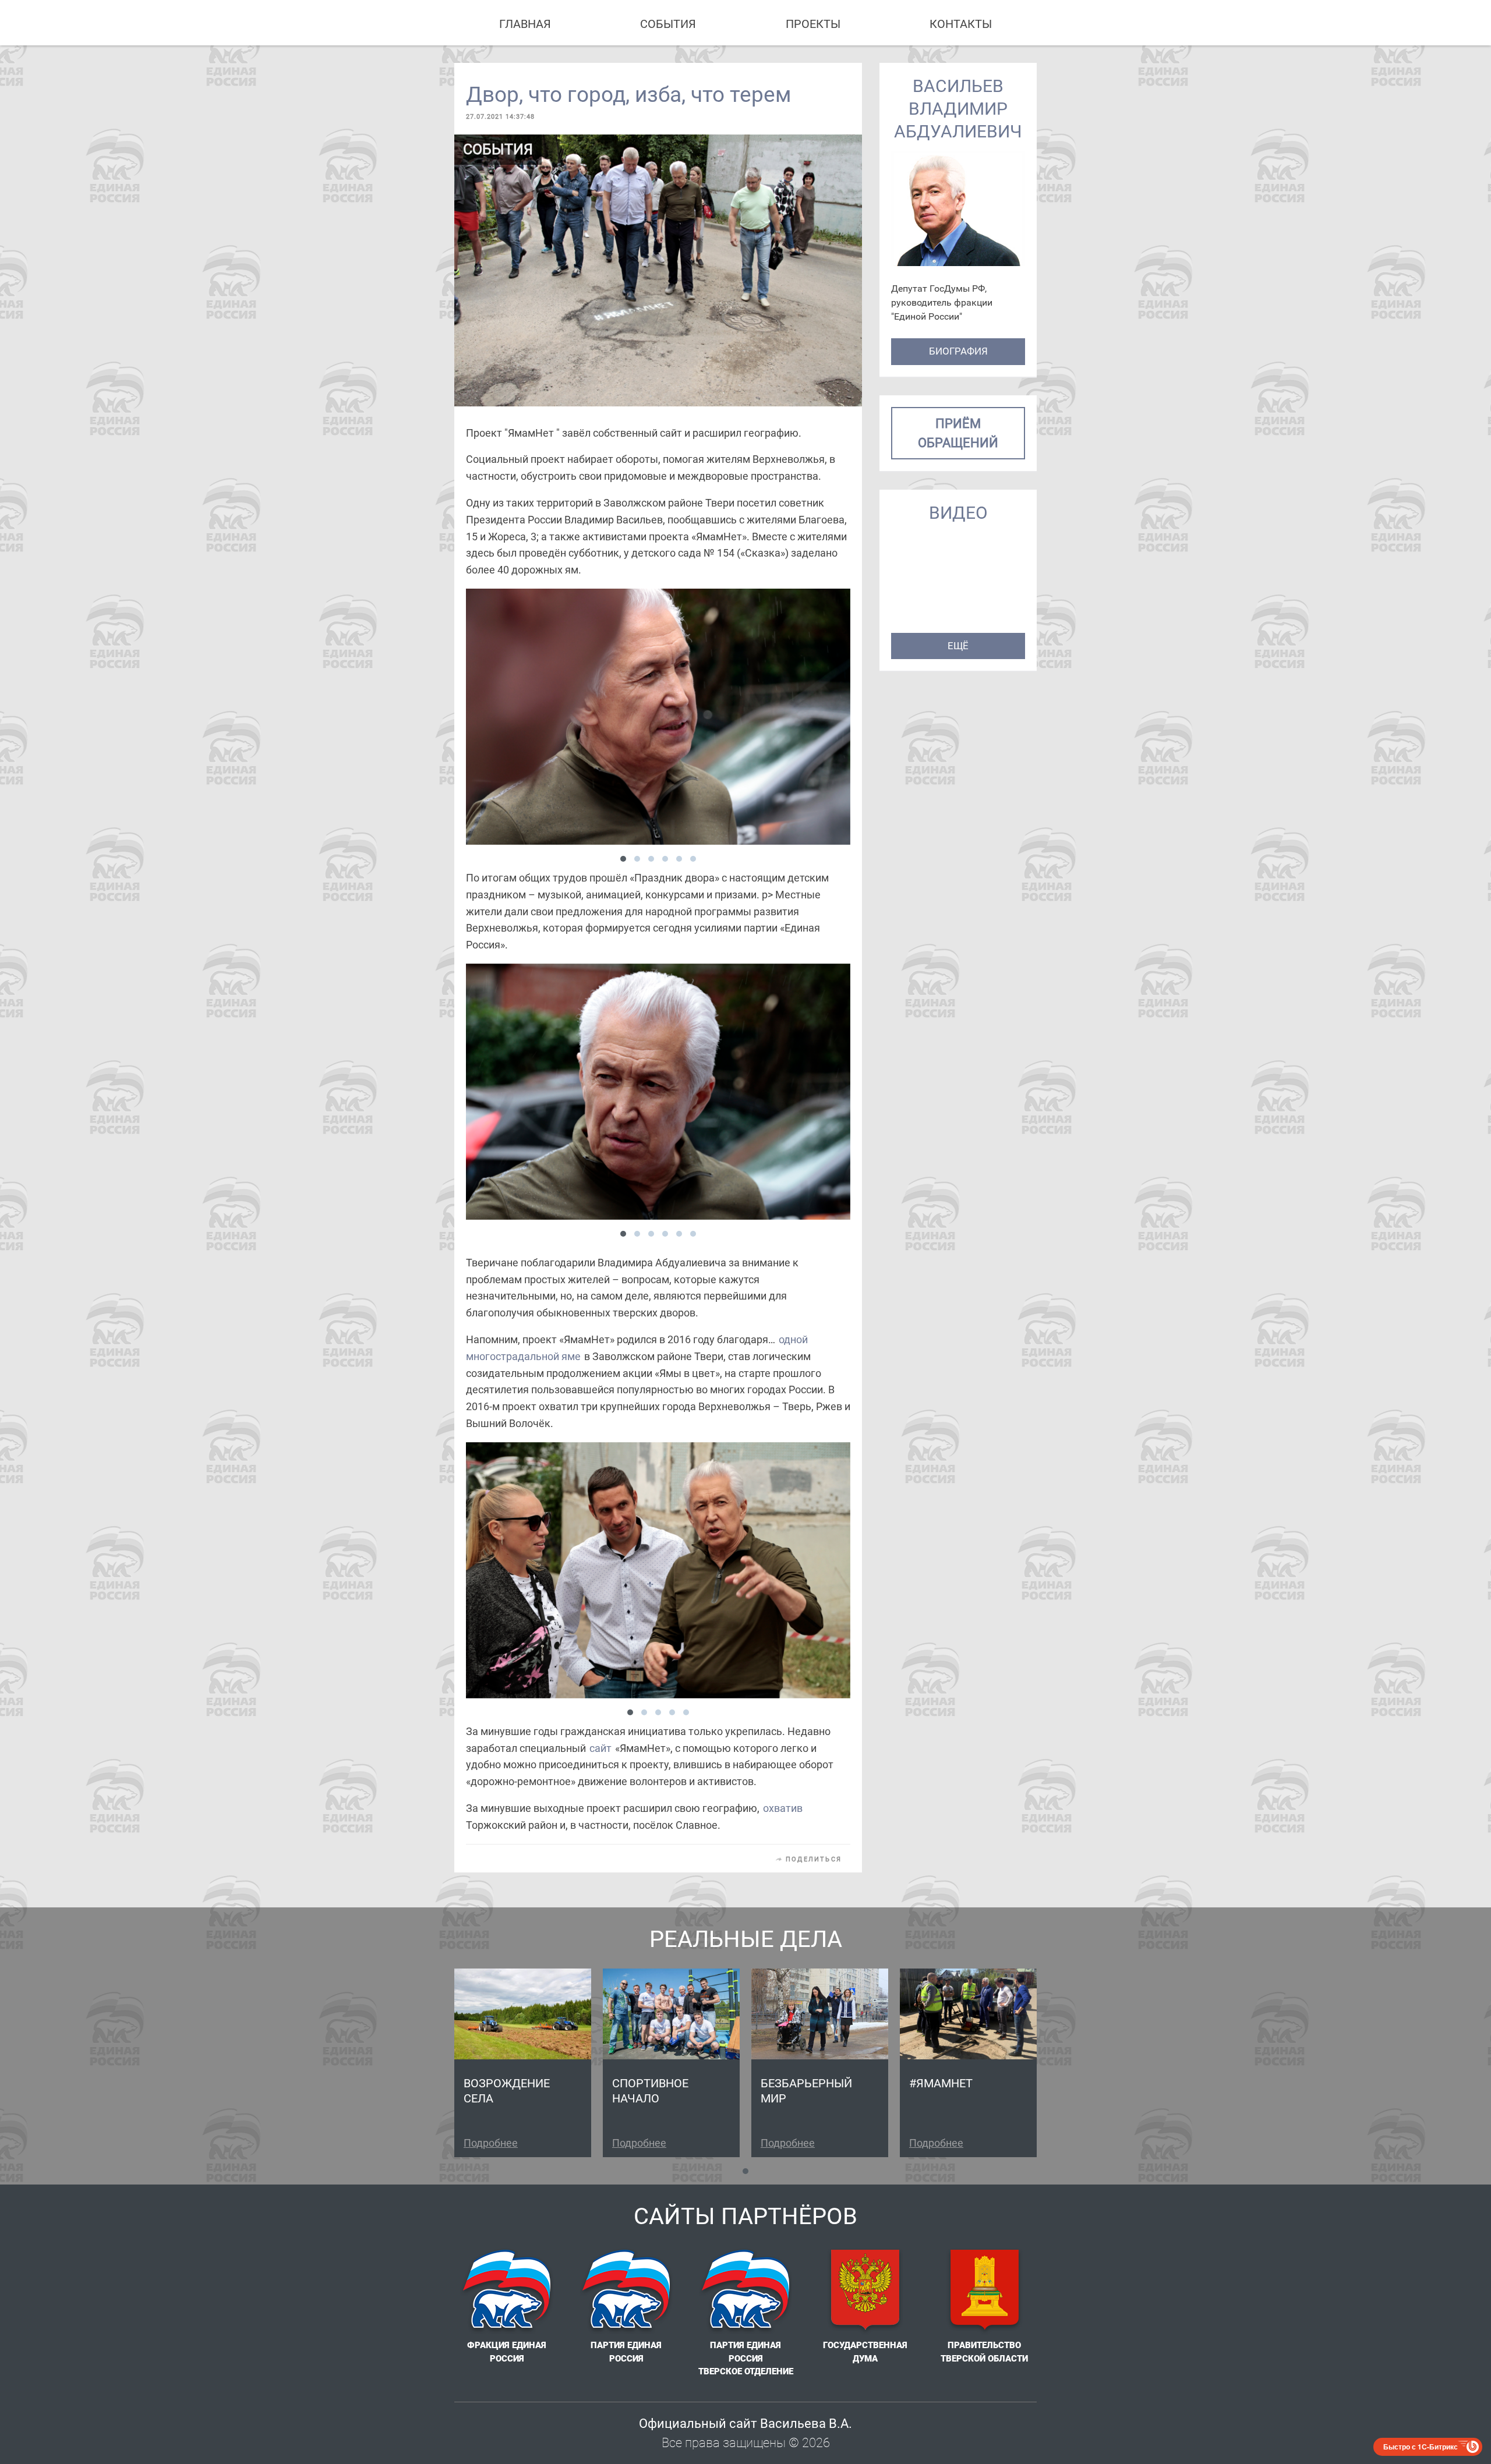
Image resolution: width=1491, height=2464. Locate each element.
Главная (525, 24)
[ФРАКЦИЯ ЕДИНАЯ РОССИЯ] (507, 2292)
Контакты (961, 24)
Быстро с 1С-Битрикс (1421, 2447)
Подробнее (491, 2143)
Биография (958, 351)
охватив (783, 1808)
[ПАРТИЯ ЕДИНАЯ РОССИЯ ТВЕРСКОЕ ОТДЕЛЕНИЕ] (745, 2292)
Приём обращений (958, 433)
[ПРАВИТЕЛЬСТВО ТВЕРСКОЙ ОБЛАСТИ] (984, 2292)
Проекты (813, 24)
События (668, 24)
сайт (600, 1748)
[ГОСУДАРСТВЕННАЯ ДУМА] (865, 2292)
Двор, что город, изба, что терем (628, 95)
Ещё (958, 646)
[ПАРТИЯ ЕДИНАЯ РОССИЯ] (626, 2292)
